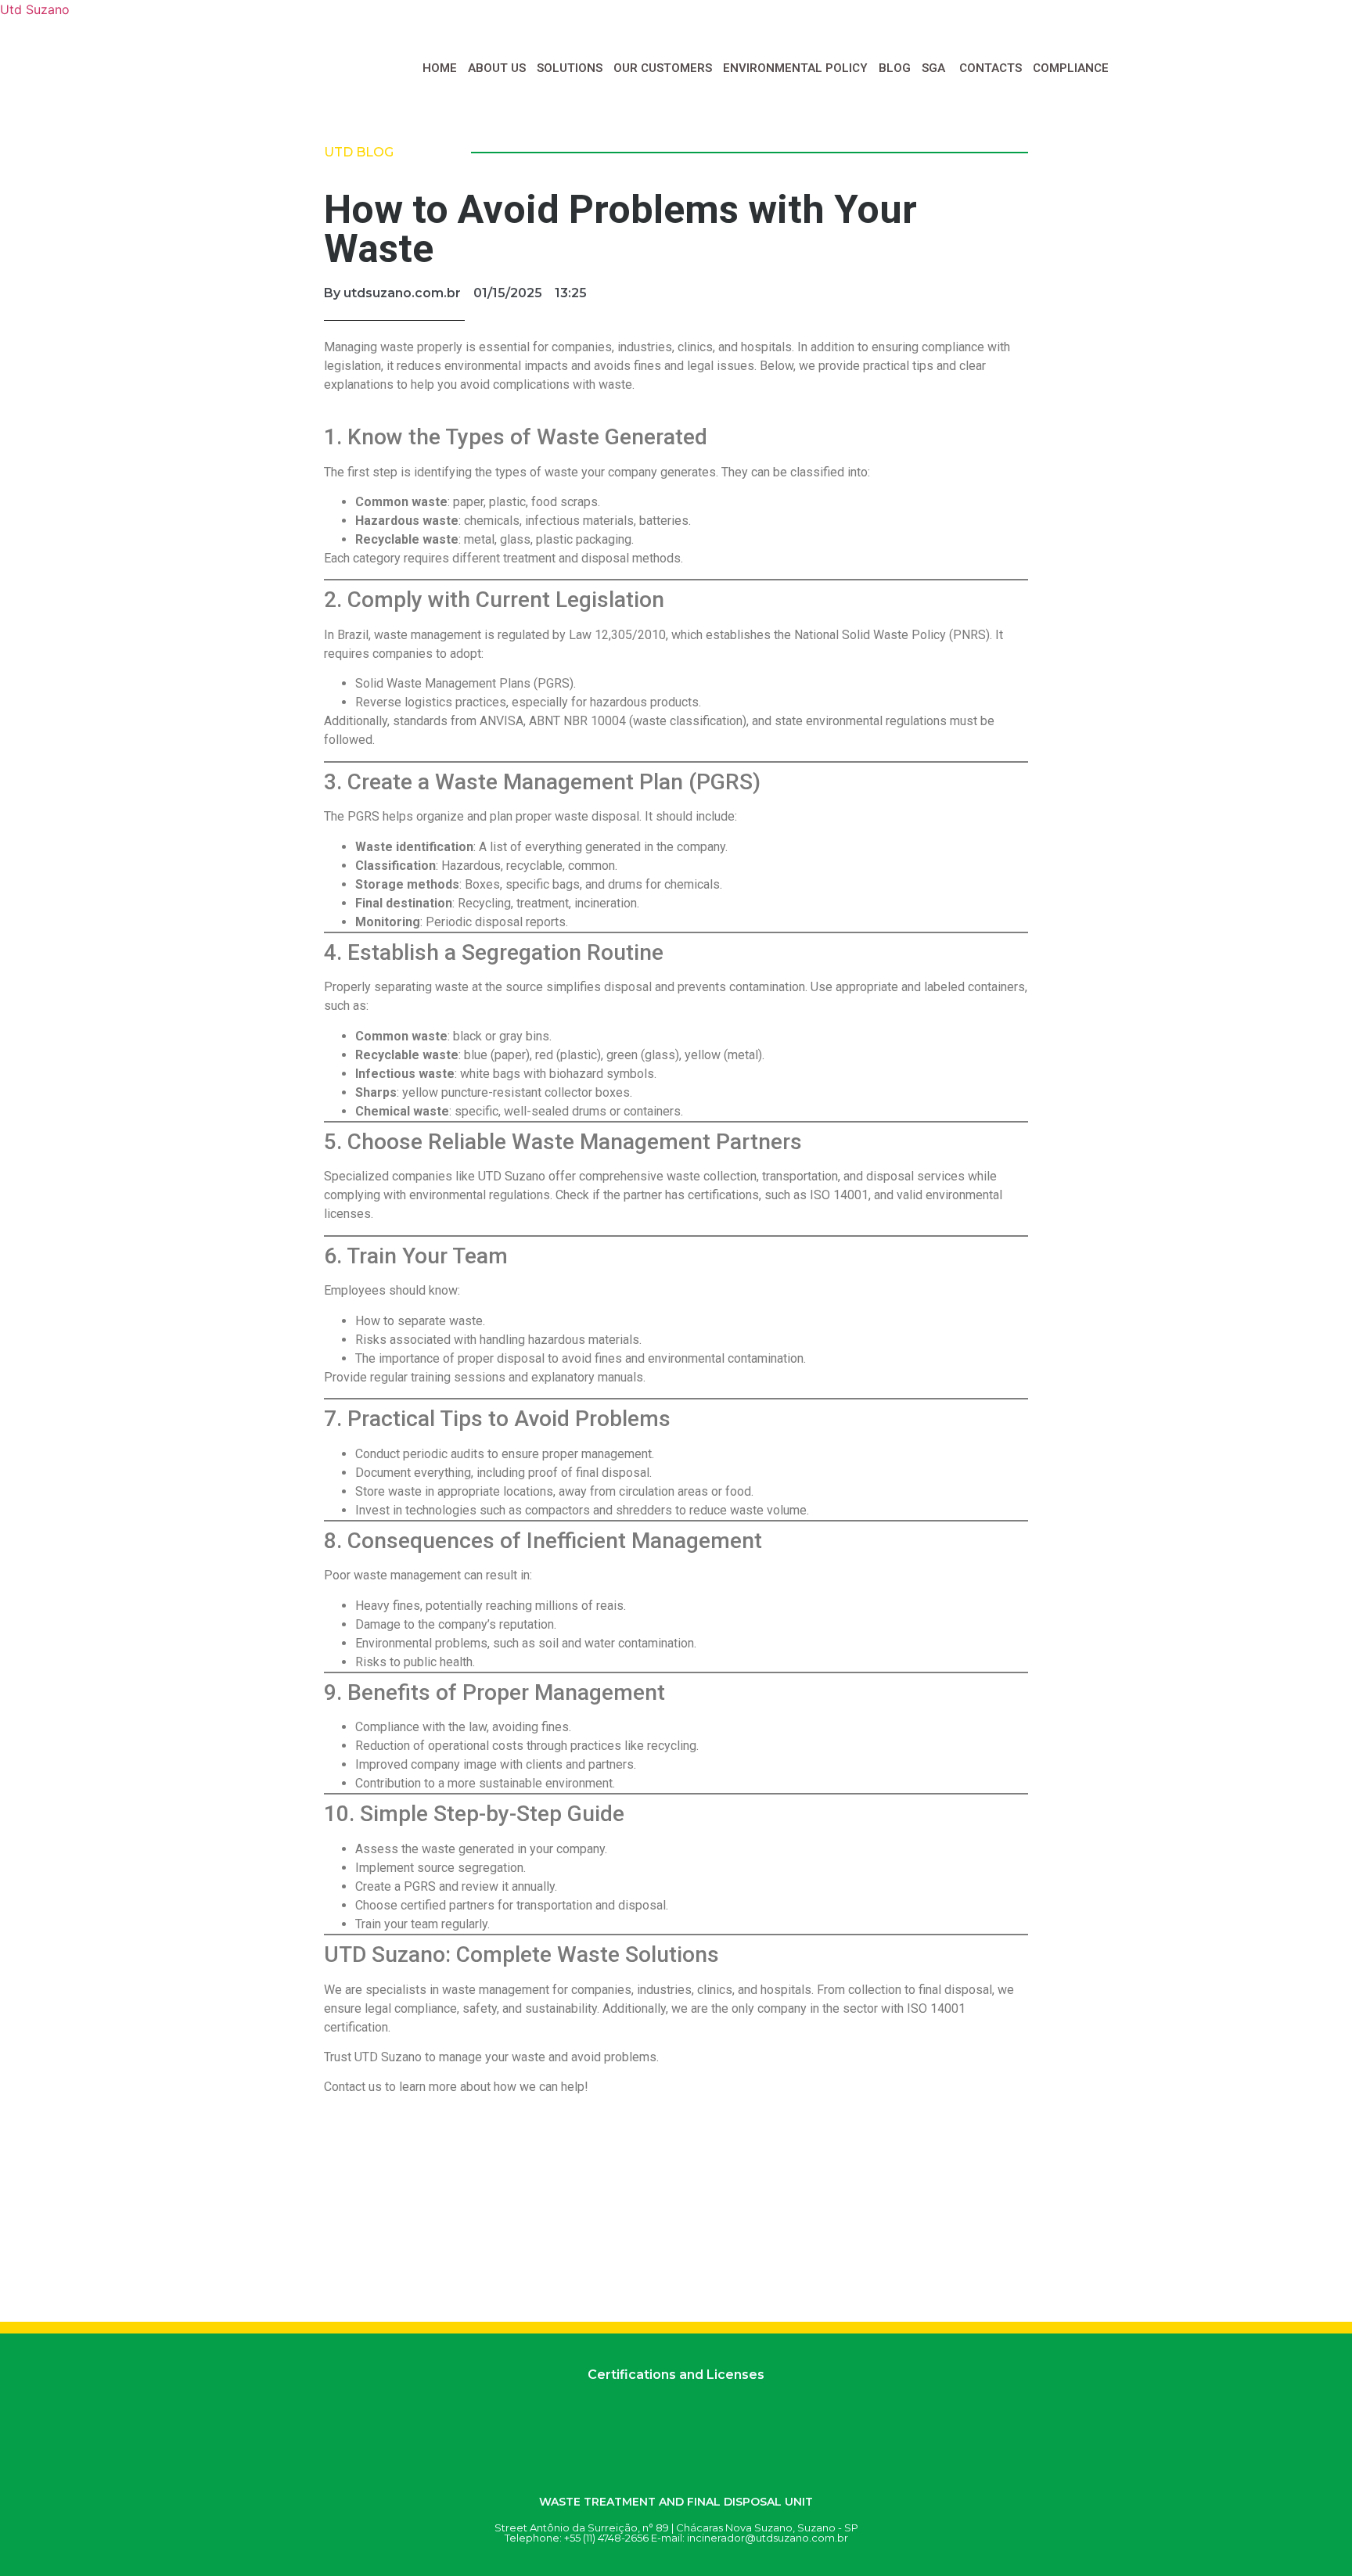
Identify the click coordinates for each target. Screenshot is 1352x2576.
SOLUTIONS (570, 68)
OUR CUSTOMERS (663, 68)
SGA (935, 68)
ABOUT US (497, 68)
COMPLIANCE (1071, 68)
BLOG (895, 68)
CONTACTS (991, 68)
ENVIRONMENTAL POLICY (795, 68)
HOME (440, 68)
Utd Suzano (35, 9)
